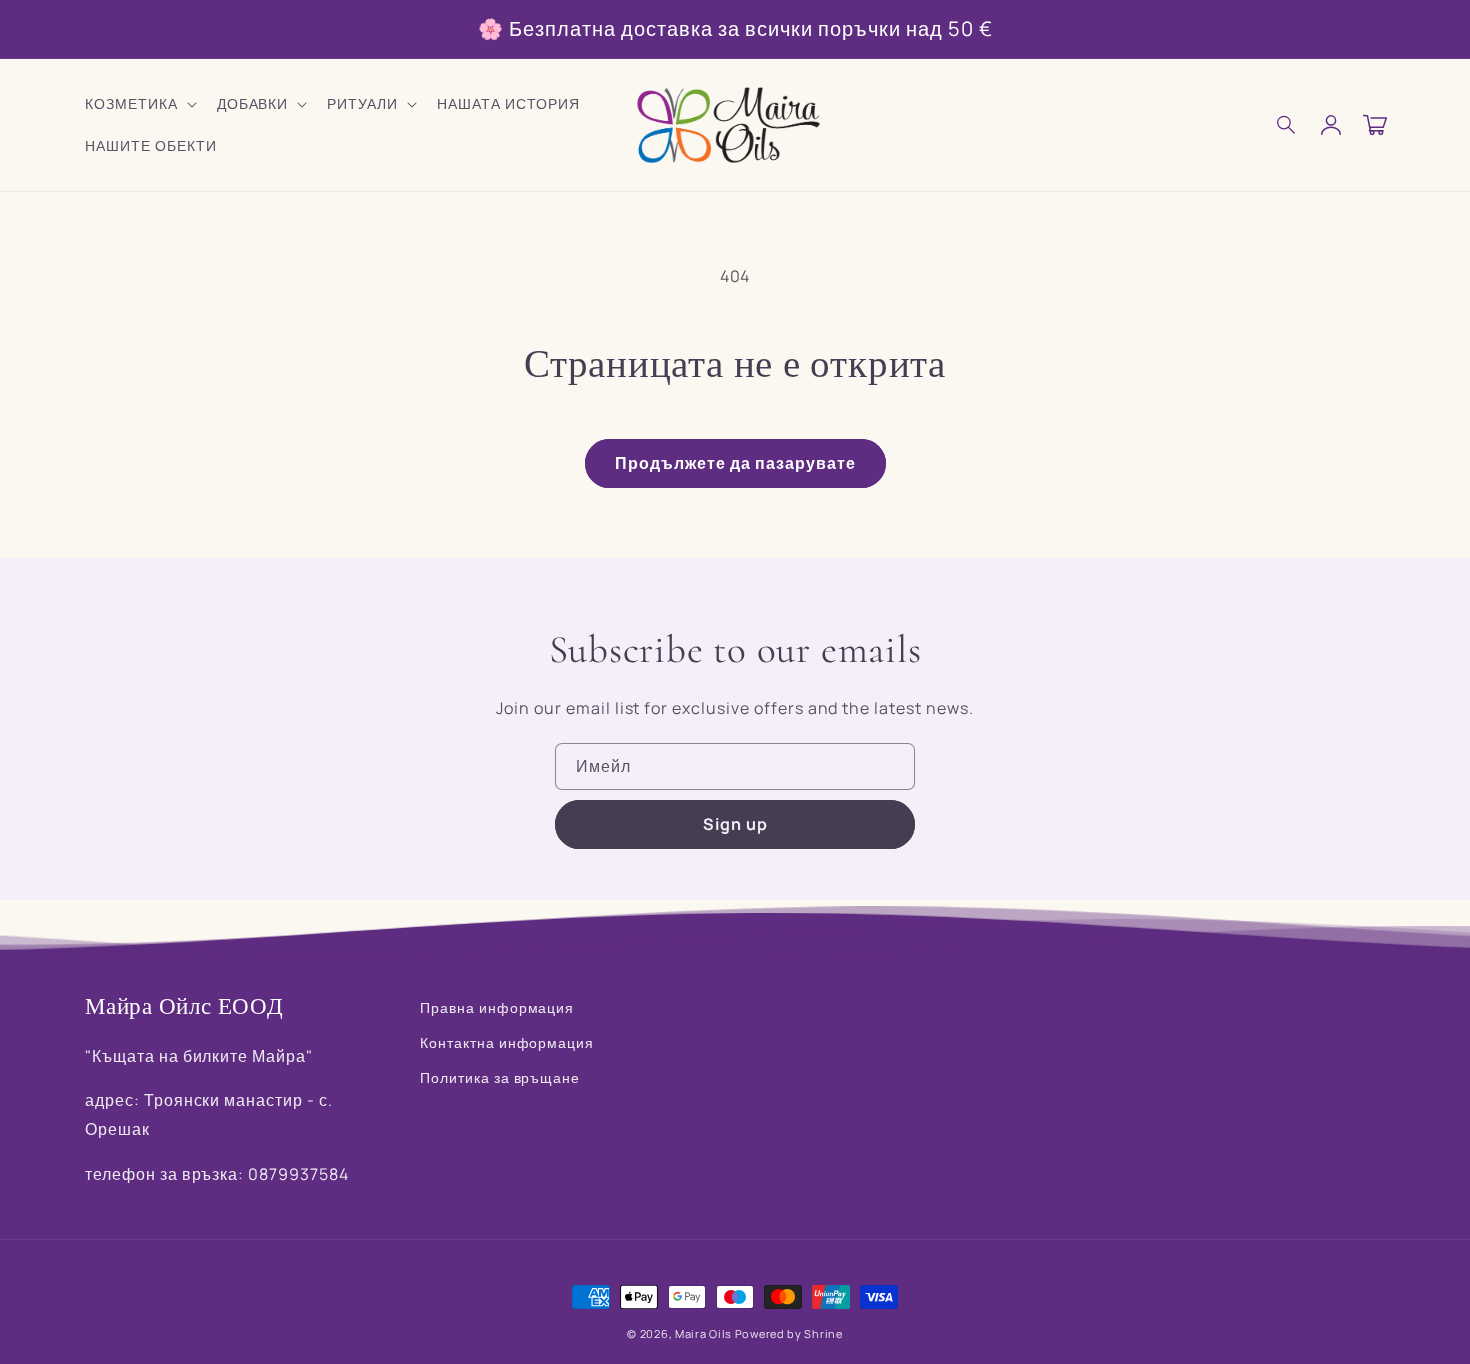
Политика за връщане (500, 1077)
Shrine (823, 1333)
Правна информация (497, 1007)
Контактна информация (507, 1042)
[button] (1287, 125)
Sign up (735, 824)
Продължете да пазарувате (735, 463)
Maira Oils (703, 1333)
